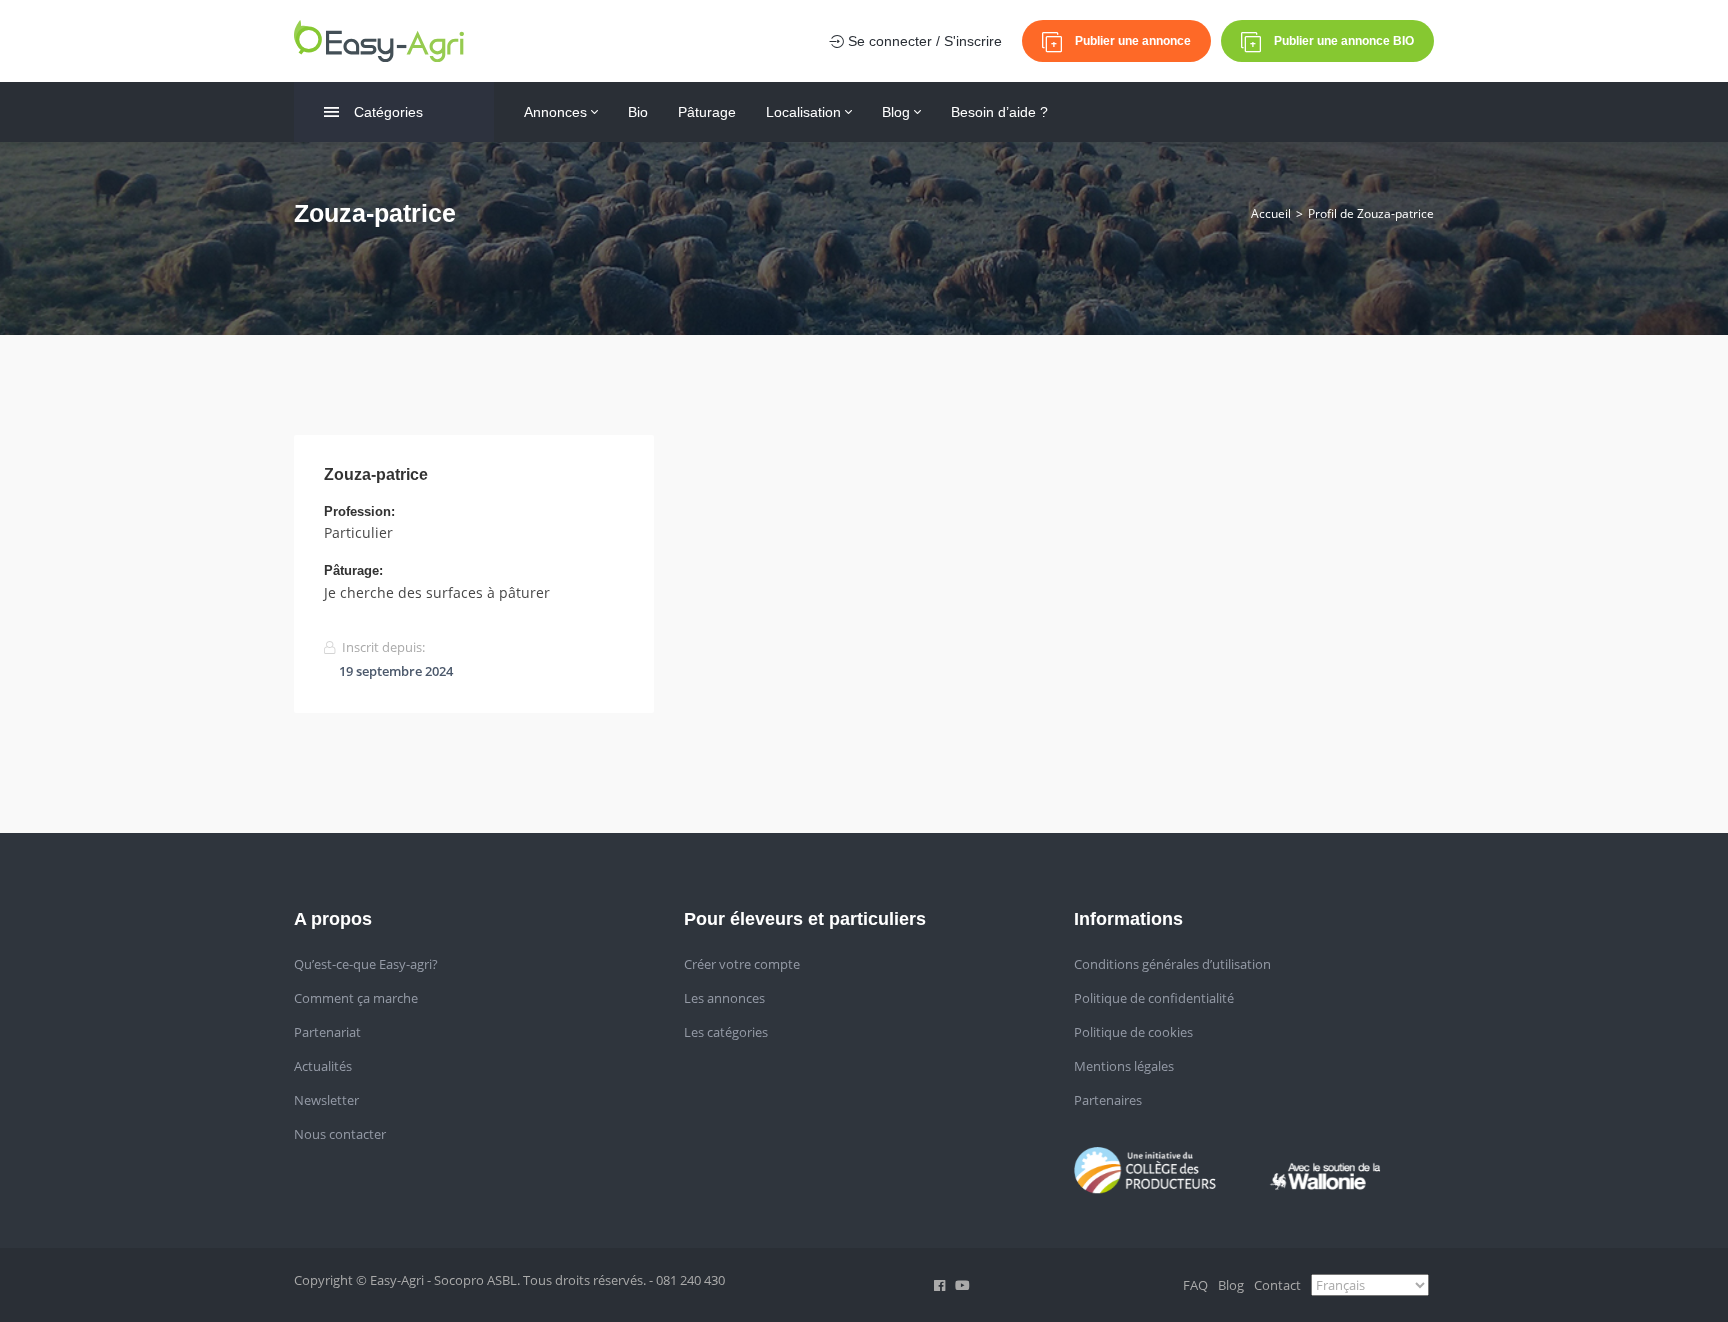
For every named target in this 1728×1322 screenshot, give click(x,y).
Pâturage (707, 112)
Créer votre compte (742, 964)
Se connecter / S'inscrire (923, 41)
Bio (638, 112)
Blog (898, 112)
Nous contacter (340, 1134)
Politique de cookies (1133, 1032)
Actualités (323, 1066)
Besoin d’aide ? (999, 112)
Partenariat (327, 1032)
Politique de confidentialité (1154, 998)
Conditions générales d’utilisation (1172, 964)
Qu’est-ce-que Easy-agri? (366, 964)
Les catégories (726, 1032)
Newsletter (326, 1100)
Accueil (1271, 213)
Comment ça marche (356, 998)
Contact (1277, 1285)
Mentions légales (1124, 1066)
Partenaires (1108, 1100)
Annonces (557, 112)
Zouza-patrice (376, 474)
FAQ (1195, 1285)
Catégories (388, 112)
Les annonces (724, 998)
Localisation (805, 112)
